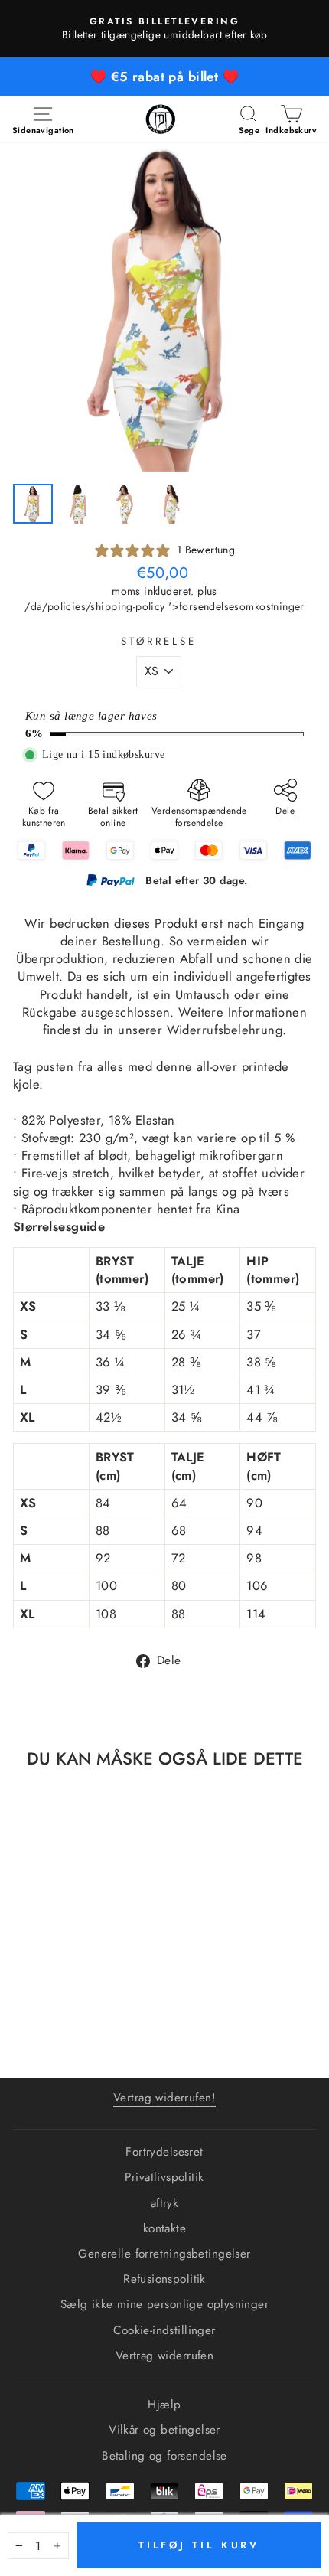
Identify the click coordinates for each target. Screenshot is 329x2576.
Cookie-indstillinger (164, 2330)
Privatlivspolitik (164, 2177)
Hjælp (164, 2405)
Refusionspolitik (164, 2279)
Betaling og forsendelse (164, 2456)
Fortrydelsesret (164, 2152)
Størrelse (159, 642)
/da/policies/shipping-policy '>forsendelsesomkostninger (164, 607)
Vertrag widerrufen (164, 2356)
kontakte (164, 2228)
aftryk (164, 2203)
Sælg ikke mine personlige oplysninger (164, 2304)
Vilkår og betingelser (164, 2430)
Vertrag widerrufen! (164, 2098)
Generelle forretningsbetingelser (164, 2254)
